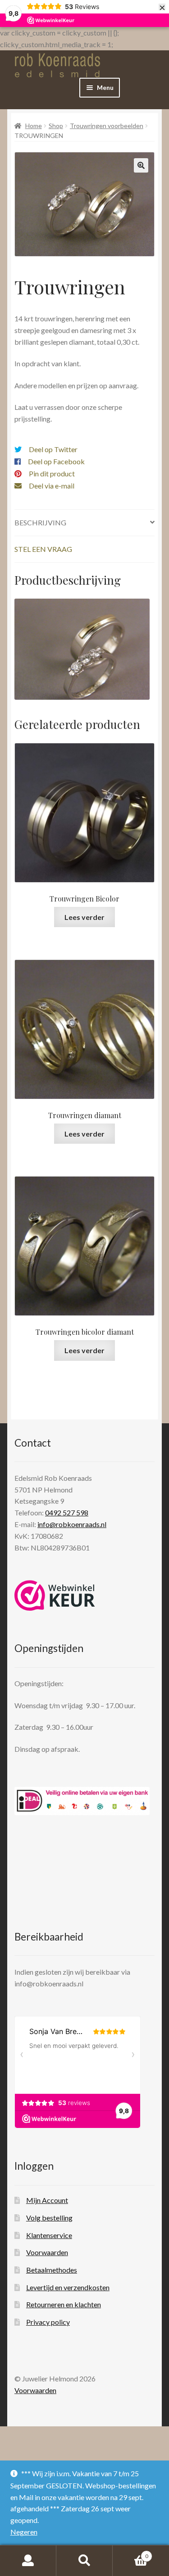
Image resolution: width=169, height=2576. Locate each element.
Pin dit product (52, 473)
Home (34, 126)
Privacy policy (48, 2322)
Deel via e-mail (52, 486)
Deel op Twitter (53, 449)
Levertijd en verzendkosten (68, 2287)
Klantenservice (49, 2235)
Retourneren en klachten (64, 2304)
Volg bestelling (49, 2218)
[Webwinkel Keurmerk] (55, 1595)
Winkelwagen (130, 2553)
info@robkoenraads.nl (72, 1524)
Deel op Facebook (56, 461)
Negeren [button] (24, 2532)
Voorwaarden (47, 2252)
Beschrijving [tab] (40, 522)
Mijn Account (47, 2200)
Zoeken (84, 2561)
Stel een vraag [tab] (43, 549)
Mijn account (28, 2561)
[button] (141, 165)
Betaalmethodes (52, 2270)
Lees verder (84, 917)
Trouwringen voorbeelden (107, 126)
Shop (56, 126)
